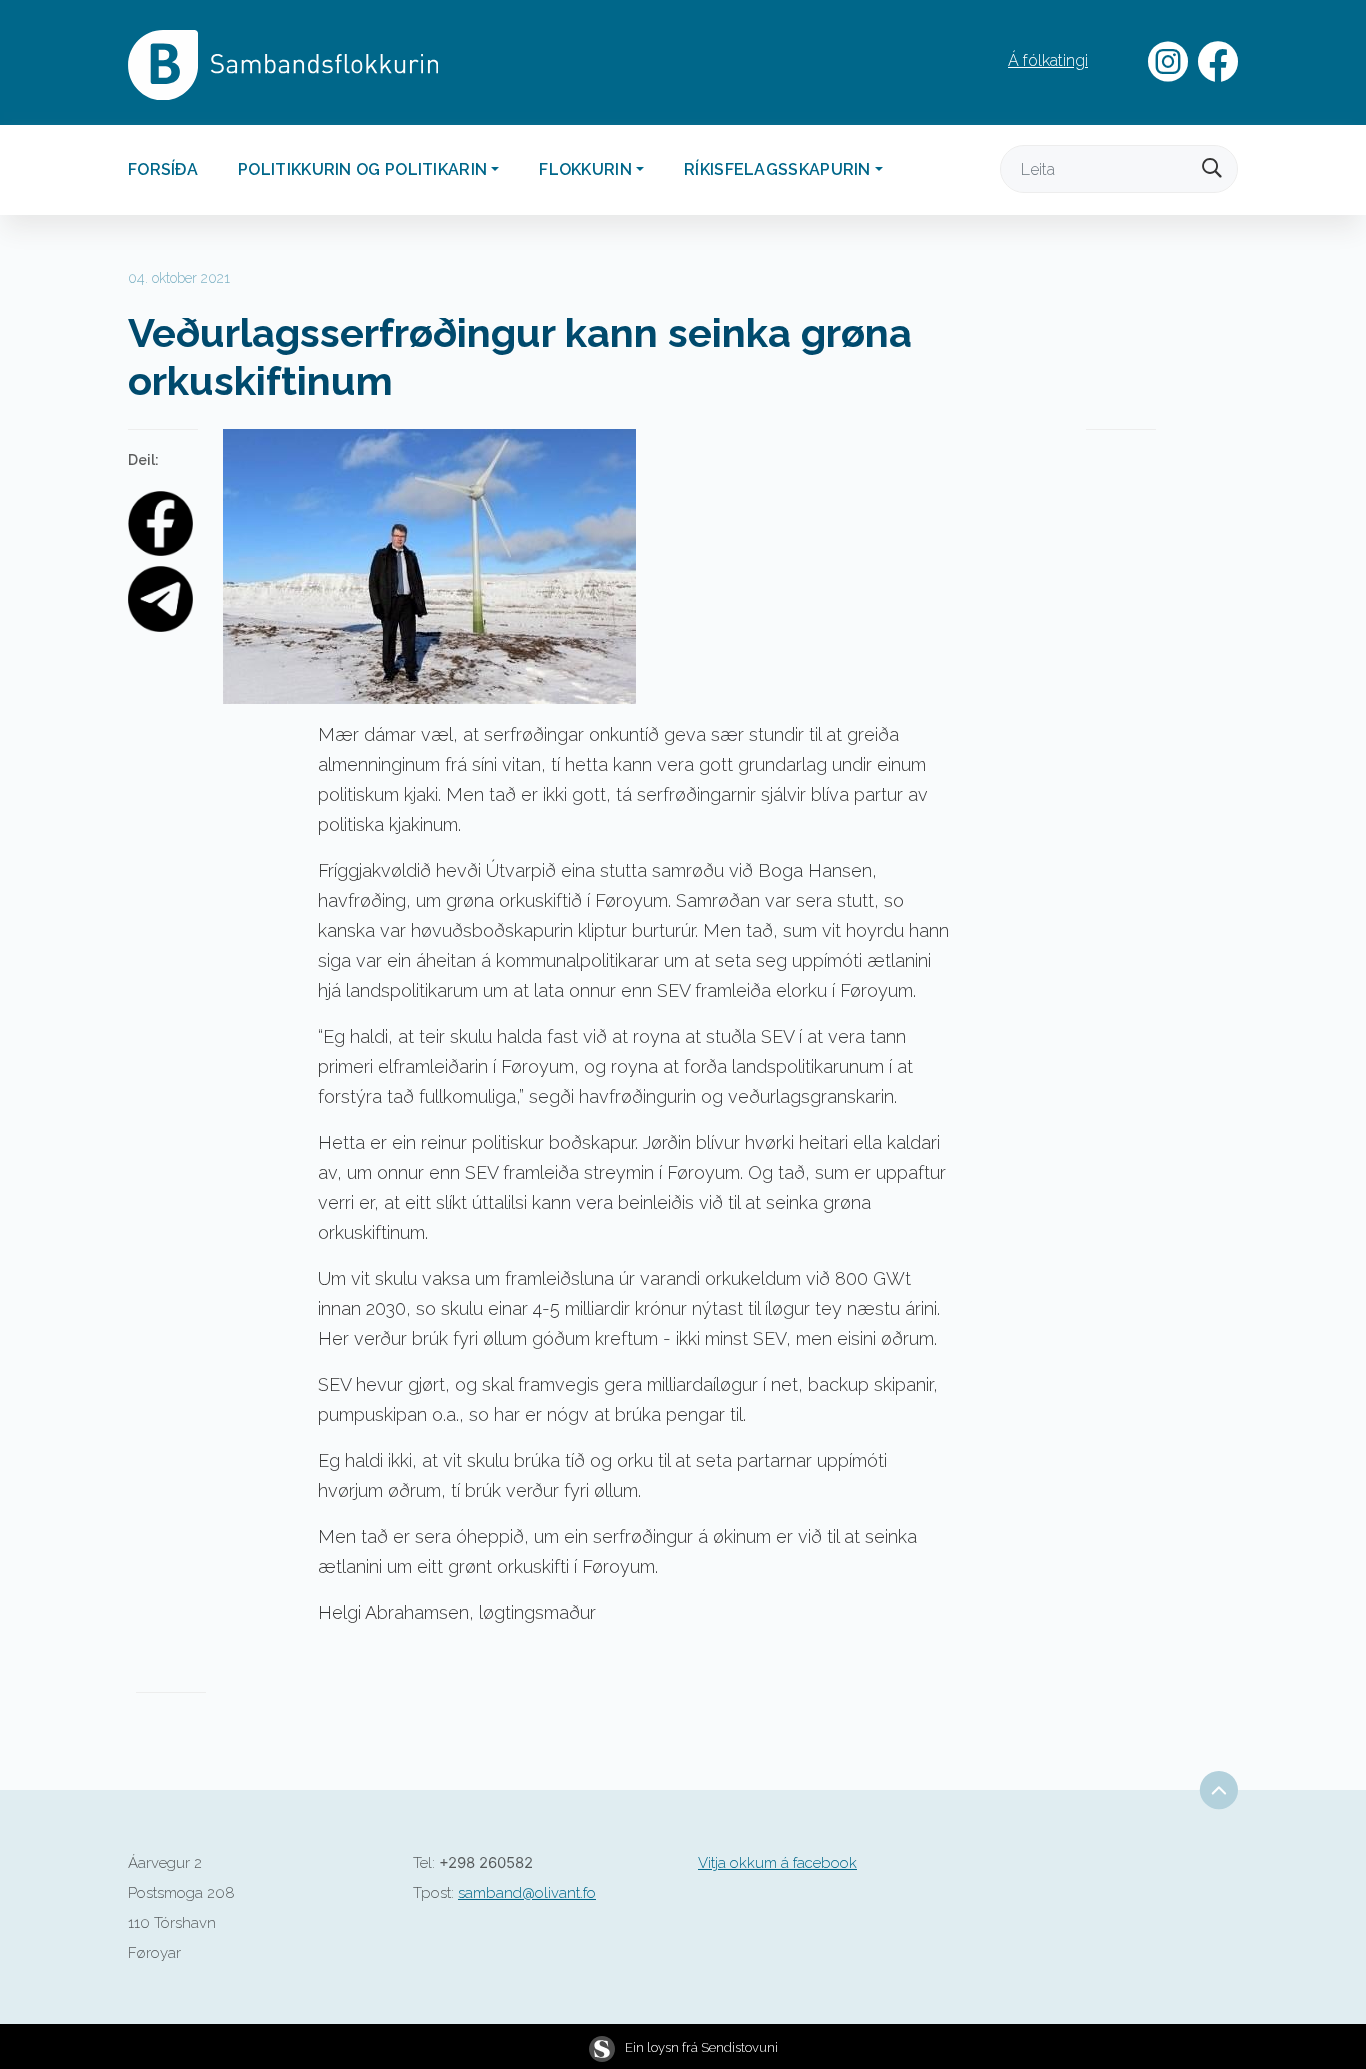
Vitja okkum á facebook (777, 1863)
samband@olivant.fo (527, 1893)
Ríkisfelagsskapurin (777, 169)
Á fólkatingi (1048, 60)
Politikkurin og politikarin (362, 169)
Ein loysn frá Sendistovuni (701, 2047)
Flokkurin (585, 169)
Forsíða (163, 169)
